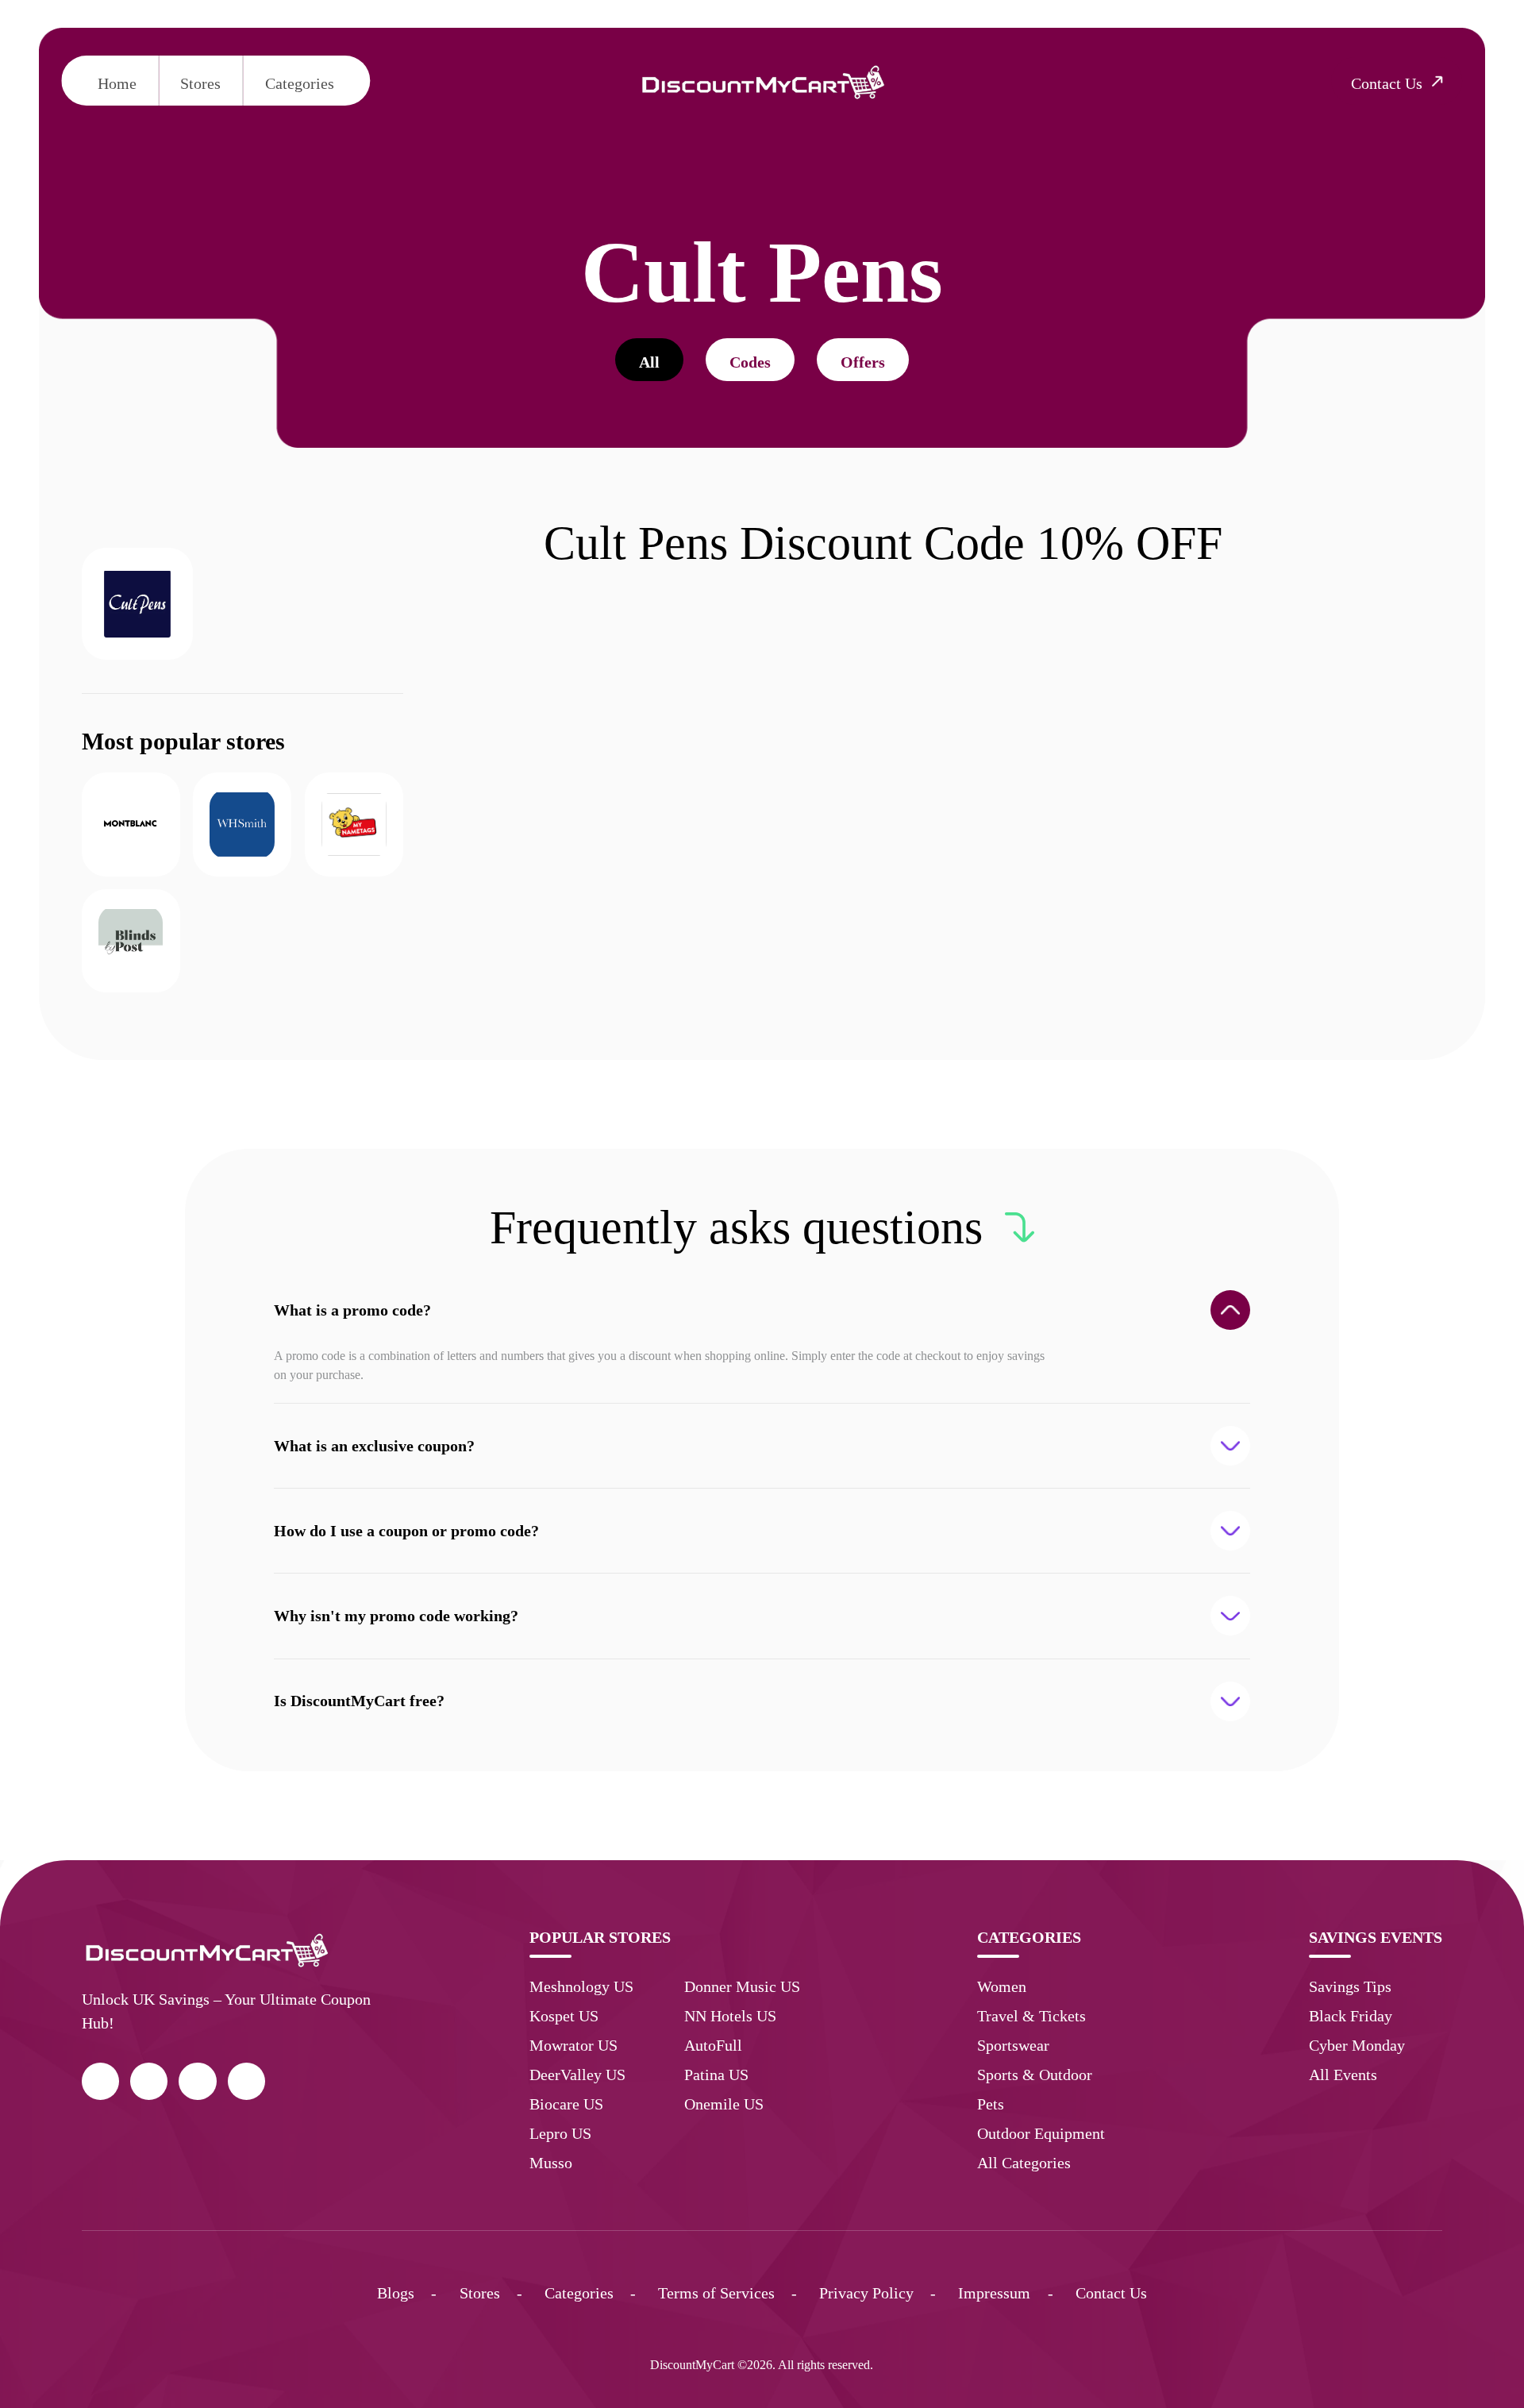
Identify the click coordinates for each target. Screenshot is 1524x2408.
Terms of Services (716, 2293)
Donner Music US (742, 1986)
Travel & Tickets (1031, 2016)
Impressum (994, 2293)
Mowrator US (573, 2045)
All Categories (1024, 2163)
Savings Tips (1350, 1986)
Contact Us (1111, 2293)
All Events (1343, 2075)
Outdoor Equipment (1041, 2133)
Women (1002, 1986)
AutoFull (713, 2045)
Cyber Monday (1357, 2045)
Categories (300, 83)
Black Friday (1351, 2016)
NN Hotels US (730, 2016)
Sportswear (1013, 2045)
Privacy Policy (866, 2293)
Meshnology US (581, 1986)
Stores (200, 83)
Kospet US (564, 2016)
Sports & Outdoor (1035, 2075)
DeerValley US (577, 2075)
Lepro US (560, 2133)
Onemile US (724, 2104)
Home (117, 83)
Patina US (716, 2075)
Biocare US (566, 2104)
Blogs (396, 2293)
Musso (551, 2163)
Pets (991, 2104)
